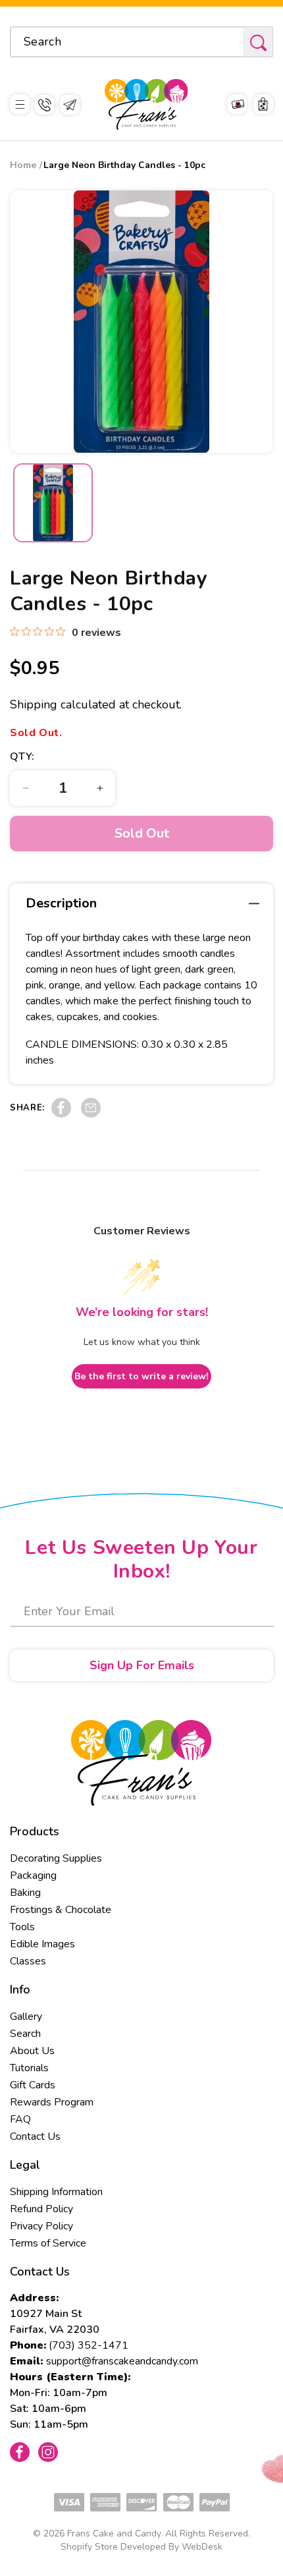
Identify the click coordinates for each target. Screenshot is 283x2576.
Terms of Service (48, 2243)
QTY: (22, 757)
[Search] (258, 43)
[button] (20, 104)
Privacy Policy (41, 2226)
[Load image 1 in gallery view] (53, 503)
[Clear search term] (229, 42)
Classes (28, 1961)
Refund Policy (41, 2209)
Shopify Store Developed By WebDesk (141, 2547)
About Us (32, 2051)
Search (25, 2034)
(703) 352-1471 (89, 2345)
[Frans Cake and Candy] (146, 104)
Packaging (33, 1875)
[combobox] (141, 42)
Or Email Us (70, 105)
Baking (25, 1893)
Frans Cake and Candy (114, 2533)
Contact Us (35, 2136)
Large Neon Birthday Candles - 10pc (124, 165)
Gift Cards (33, 2085)
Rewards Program (52, 2102)
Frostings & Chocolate (61, 1910)
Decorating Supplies (56, 1858)
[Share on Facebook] (61, 1114)
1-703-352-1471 (45, 105)
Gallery (26, 2017)
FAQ (20, 2119)
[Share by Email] (91, 1114)
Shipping (34, 704)
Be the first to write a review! (141, 1376)
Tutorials (29, 2068)
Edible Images (42, 1944)
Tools (22, 1927)
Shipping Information (56, 2192)
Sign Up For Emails (142, 1665)
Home (23, 165)
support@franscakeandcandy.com (122, 2361)
